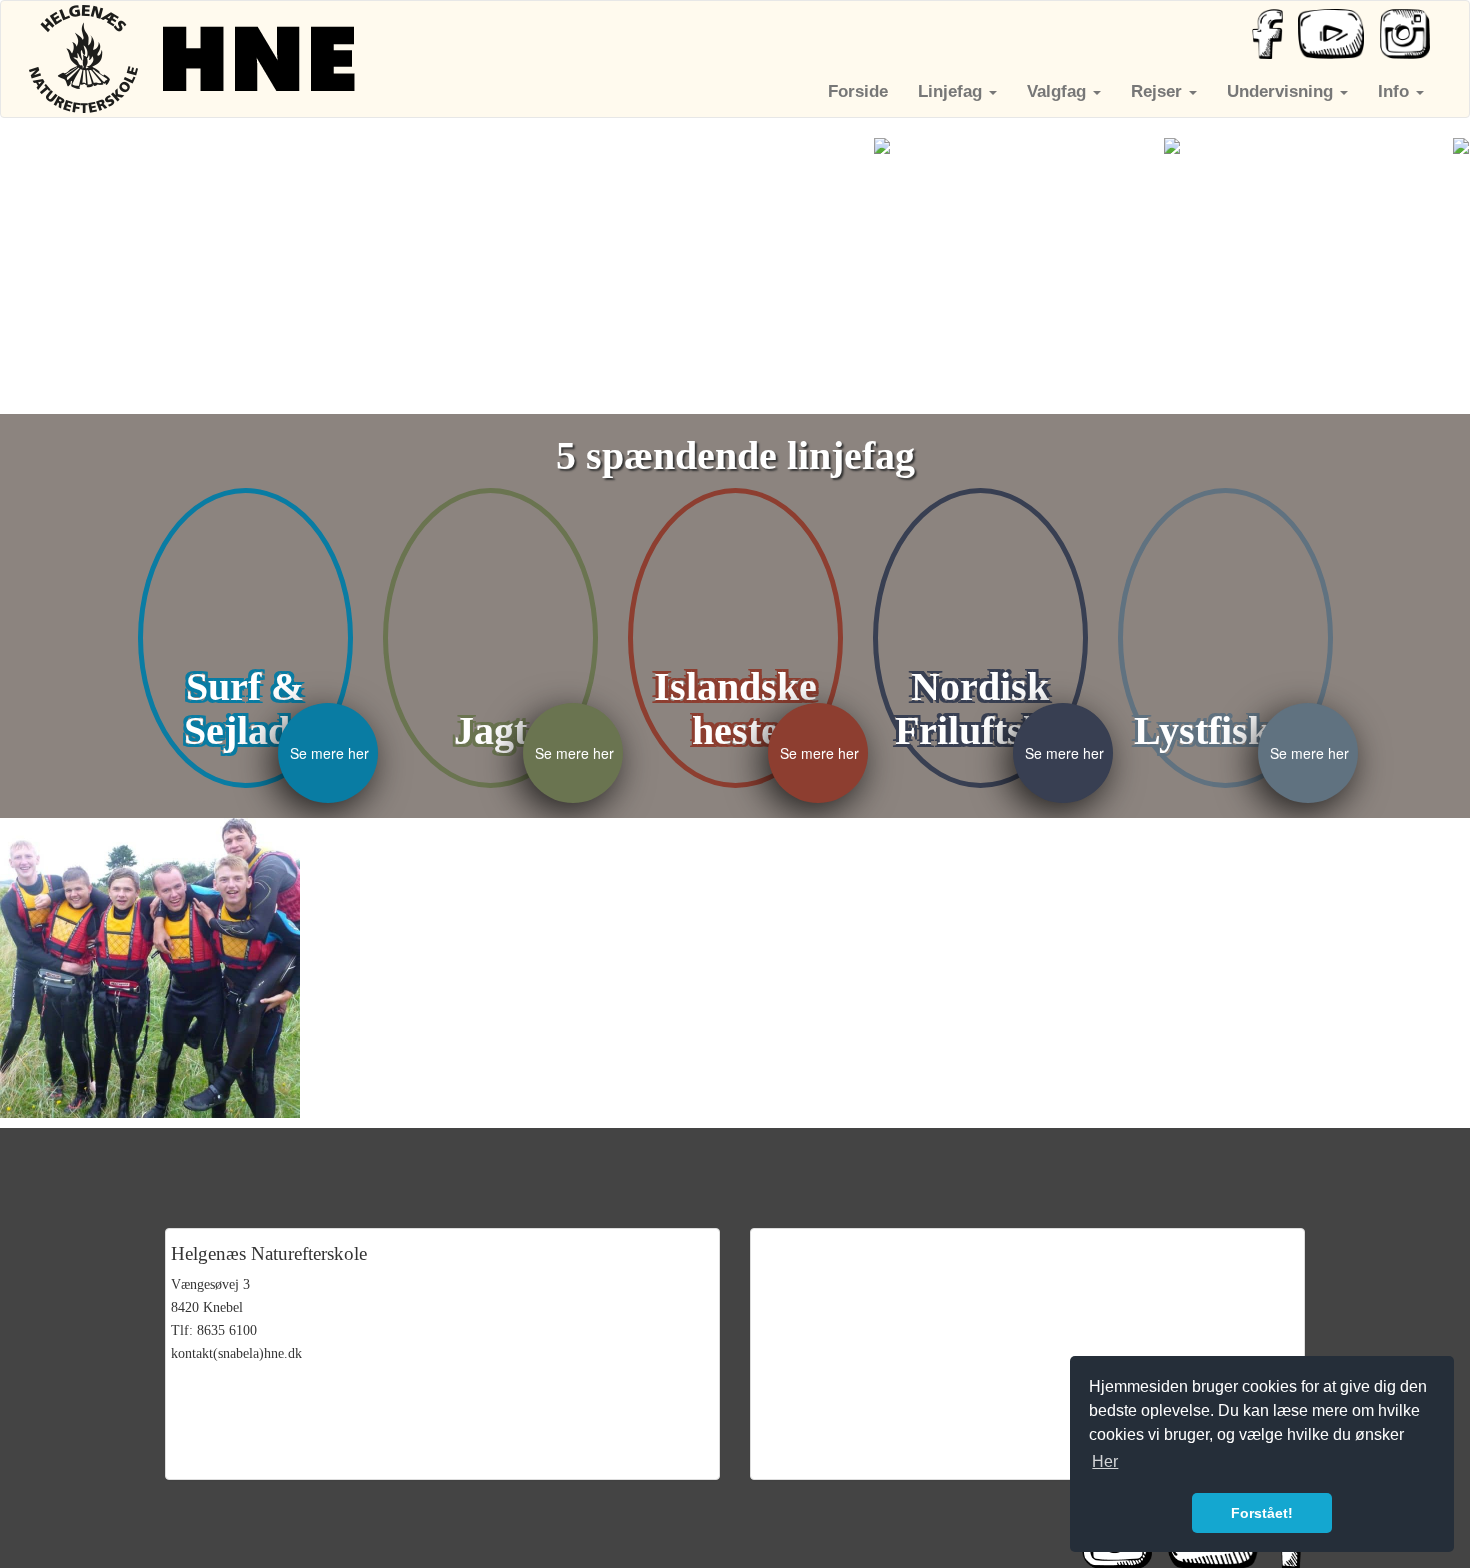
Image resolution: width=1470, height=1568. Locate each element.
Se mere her (329, 753)
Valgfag (1059, 91)
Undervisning (1282, 91)
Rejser (1159, 91)
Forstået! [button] (1262, 1513)
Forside (858, 91)
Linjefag (952, 91)
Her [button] (1105, 1461)
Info (1396, 91)
